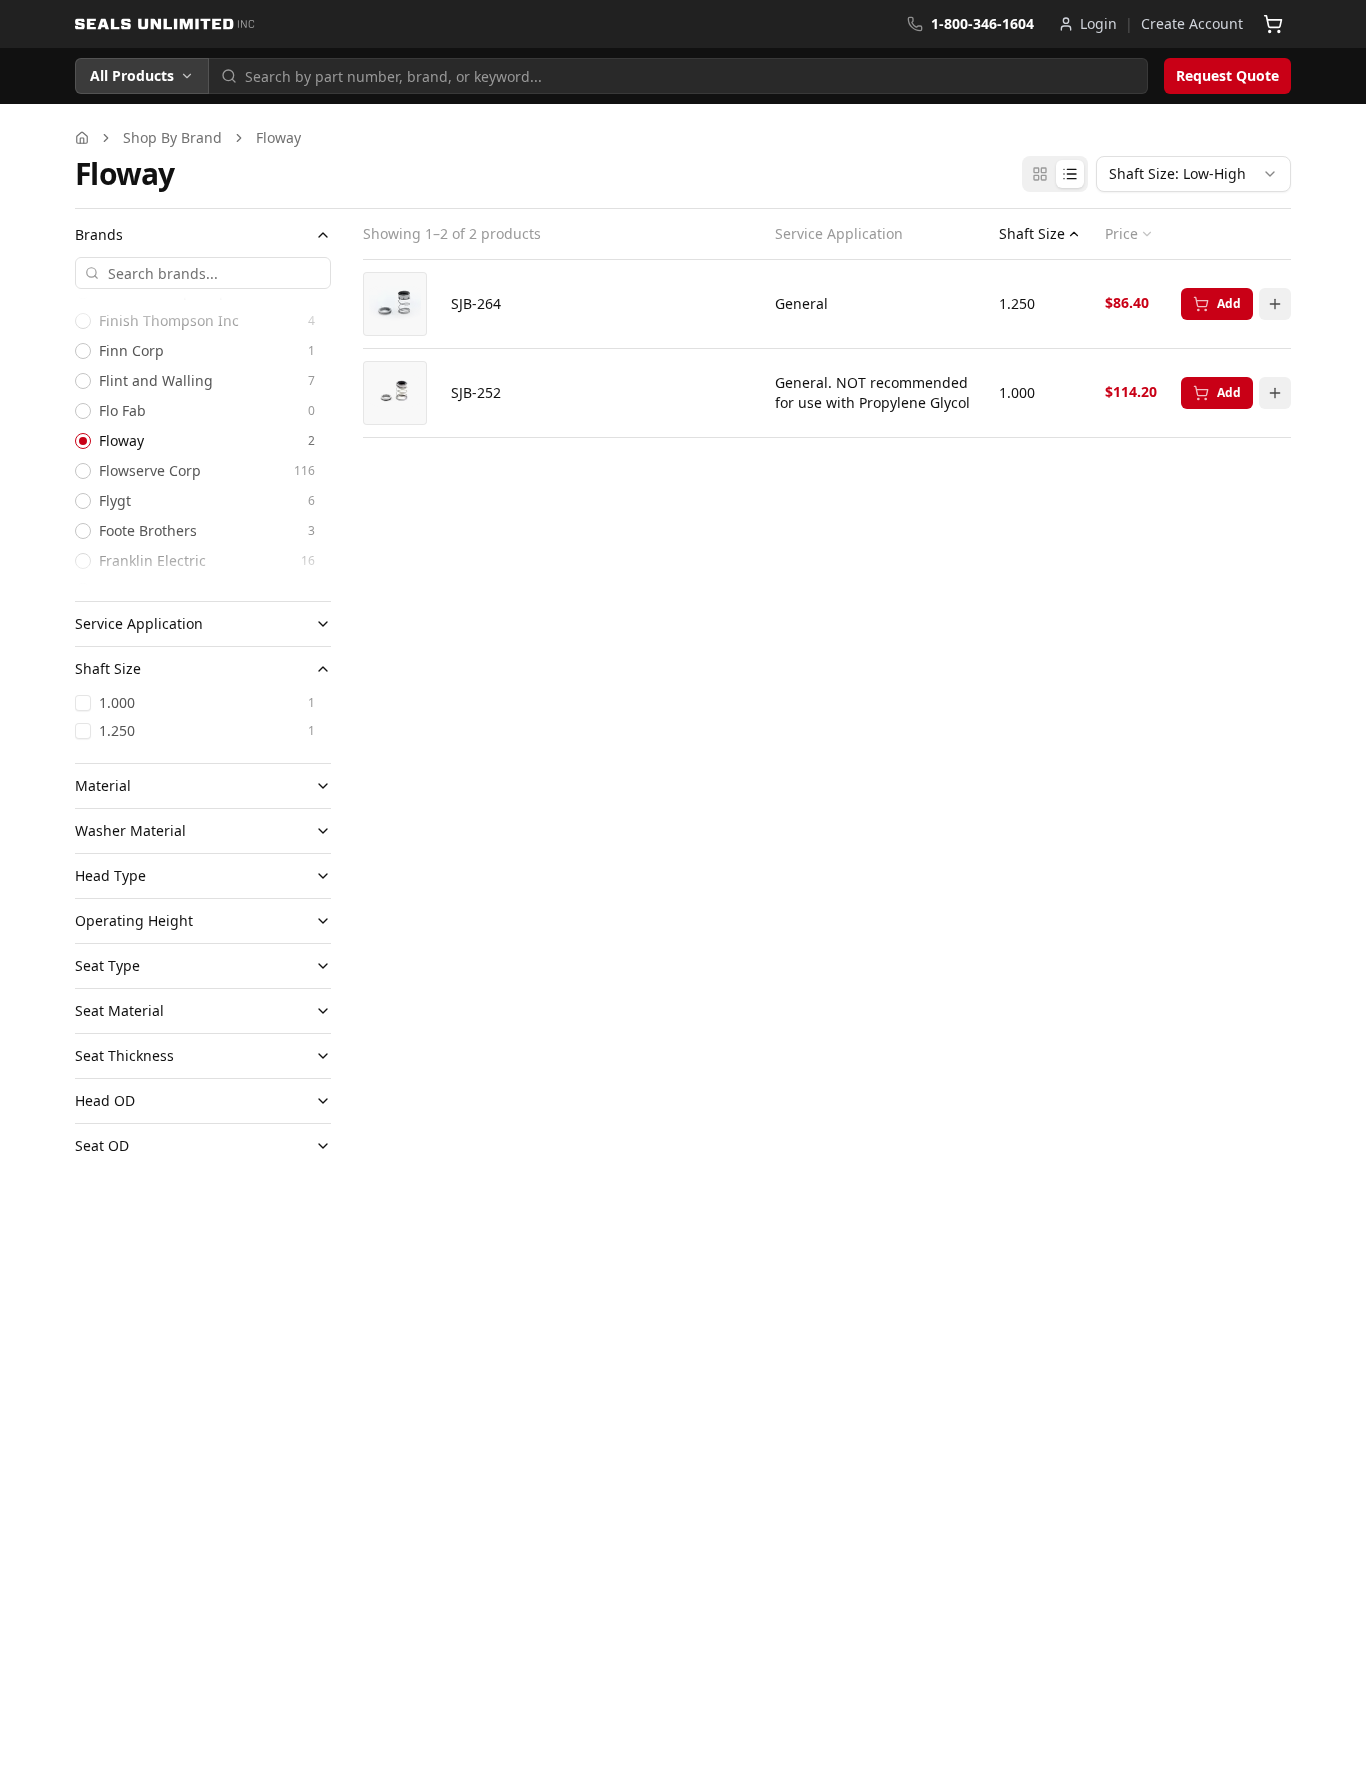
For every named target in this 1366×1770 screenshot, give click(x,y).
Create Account (1192, 23)
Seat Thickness (124, 1055)
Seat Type (107, 965)
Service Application (139, 623)
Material (103, 785)
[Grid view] (1040, 174)
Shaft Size (108, 668)
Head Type (110, 875)
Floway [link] (278, 137)
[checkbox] (83, 703)
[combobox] (1193, 174)
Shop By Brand (172, 137)
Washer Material (130, 830)
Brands (99, 234)
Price (1121, 234)
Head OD (105, 1100)
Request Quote (1227, 75)
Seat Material (119, 1010)
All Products (132, 75)
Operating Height (134, 920)
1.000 (117, 702)
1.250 (117, 730)
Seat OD (102, 1145)
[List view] (1070, 174)
